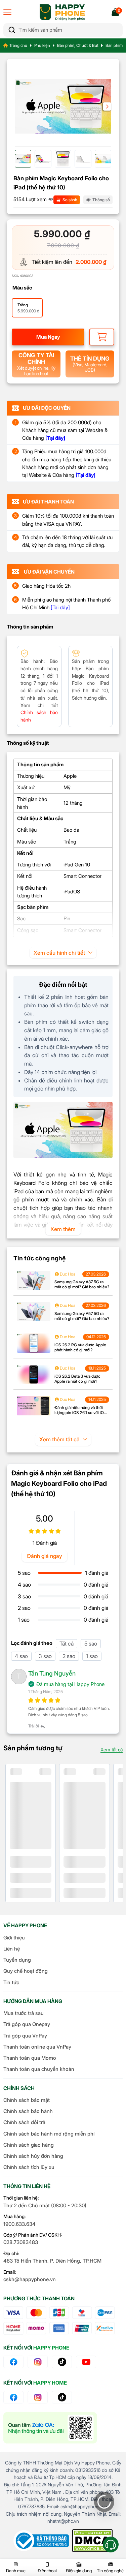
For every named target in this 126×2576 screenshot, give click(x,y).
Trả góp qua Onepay (27, 2024)
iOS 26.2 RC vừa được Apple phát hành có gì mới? (80, 1347)
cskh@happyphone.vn (30, 2279)
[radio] (27, 308)
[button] (107, 106)
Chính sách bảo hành (28, 2111)
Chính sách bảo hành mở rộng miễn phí (49, 2134)
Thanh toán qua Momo (30, 2058)
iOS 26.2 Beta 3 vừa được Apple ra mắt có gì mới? (77, 1379)
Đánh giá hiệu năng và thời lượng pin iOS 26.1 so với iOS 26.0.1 (80, 1413)
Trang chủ (18, 45)
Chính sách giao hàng (29, 2145)
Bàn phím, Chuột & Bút (78, 45)
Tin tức (11, 1982)
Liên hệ (12, 1949)
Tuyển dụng (17, 1960)
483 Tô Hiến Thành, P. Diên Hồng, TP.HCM (52, 2261)
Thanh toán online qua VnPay (37, 2047)
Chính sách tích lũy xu (29, 2167)
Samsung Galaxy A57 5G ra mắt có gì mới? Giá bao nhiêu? (82, 1316)
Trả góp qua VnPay (25, 2036)
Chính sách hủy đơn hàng (33, 2156)
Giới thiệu (14, 1938)
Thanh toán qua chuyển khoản (39, 2069)
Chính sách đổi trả (24, 2122)
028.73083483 (21, 2242)
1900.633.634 (19, 2224)
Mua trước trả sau (24, 2013)
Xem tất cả (112, 1750)
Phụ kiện (42, 45)
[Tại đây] (60, 607)
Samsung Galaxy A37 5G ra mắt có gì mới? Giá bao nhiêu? (82, 1284)
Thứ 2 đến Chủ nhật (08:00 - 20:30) (45, 2205)
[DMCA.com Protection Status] (92, 2541)
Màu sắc (22, 288)
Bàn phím (114, 45)
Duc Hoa (67, 1274)
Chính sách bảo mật (27, 2100)
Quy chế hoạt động (26, 1971)
